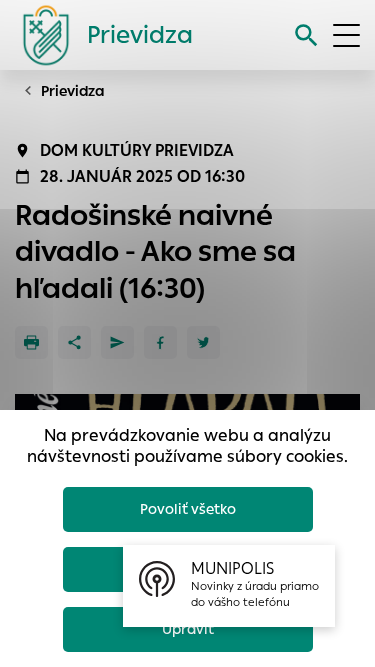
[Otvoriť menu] (346, 35)
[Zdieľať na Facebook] (160, 342)
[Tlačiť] (31, 342)
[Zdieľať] (74, 342)
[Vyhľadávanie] (306, 35)
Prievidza (73, 91)
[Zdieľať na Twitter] (203, 342)
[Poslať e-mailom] (117, 342)
